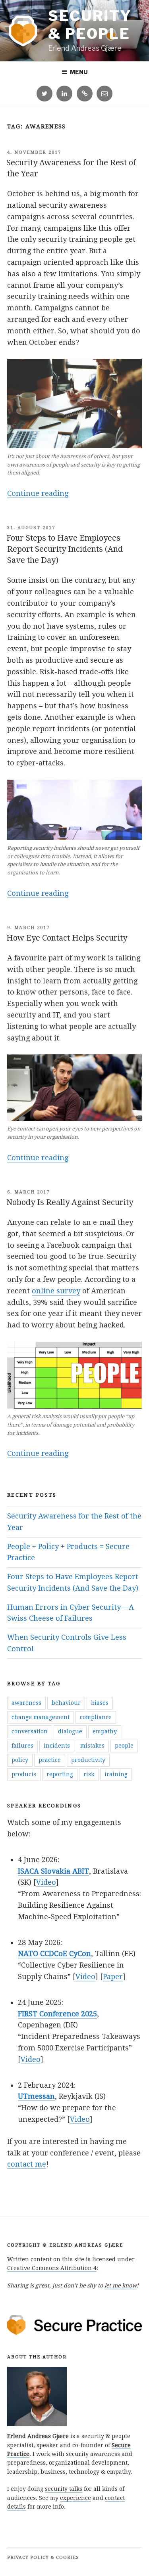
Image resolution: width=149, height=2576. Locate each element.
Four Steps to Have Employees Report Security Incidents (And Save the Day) (65, 549)
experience (75, 2498)
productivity (88, 1760)
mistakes (92, 1746)
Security (90, 25)
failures (22, 1746)
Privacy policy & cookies (43, 2558)
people (124, 1746)
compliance (96, 1717)
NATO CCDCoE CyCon (54, 1954)
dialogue (70, 1731)
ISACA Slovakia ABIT (53, 1871)
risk (89, 1774)
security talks (64, 2489)
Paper (113, 1976)
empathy (105, 1731)
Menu (79, 72)
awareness (26, 1703)
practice (50, 1760)
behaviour (66, 1703)
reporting (60, 1774)
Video (46, 1882)
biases (100, 1703)
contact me (27, 2164)
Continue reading (38, 494)
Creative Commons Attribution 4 (52, 2268)
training (116, 1774)
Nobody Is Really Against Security (70, 1202)
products (24, 1774)
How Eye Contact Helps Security (67, 938)
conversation (30, 1731)
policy (20, 1760)
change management (41, 1717)
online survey (56, 1291)
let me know (121, 2285)
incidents (57, 1746)
